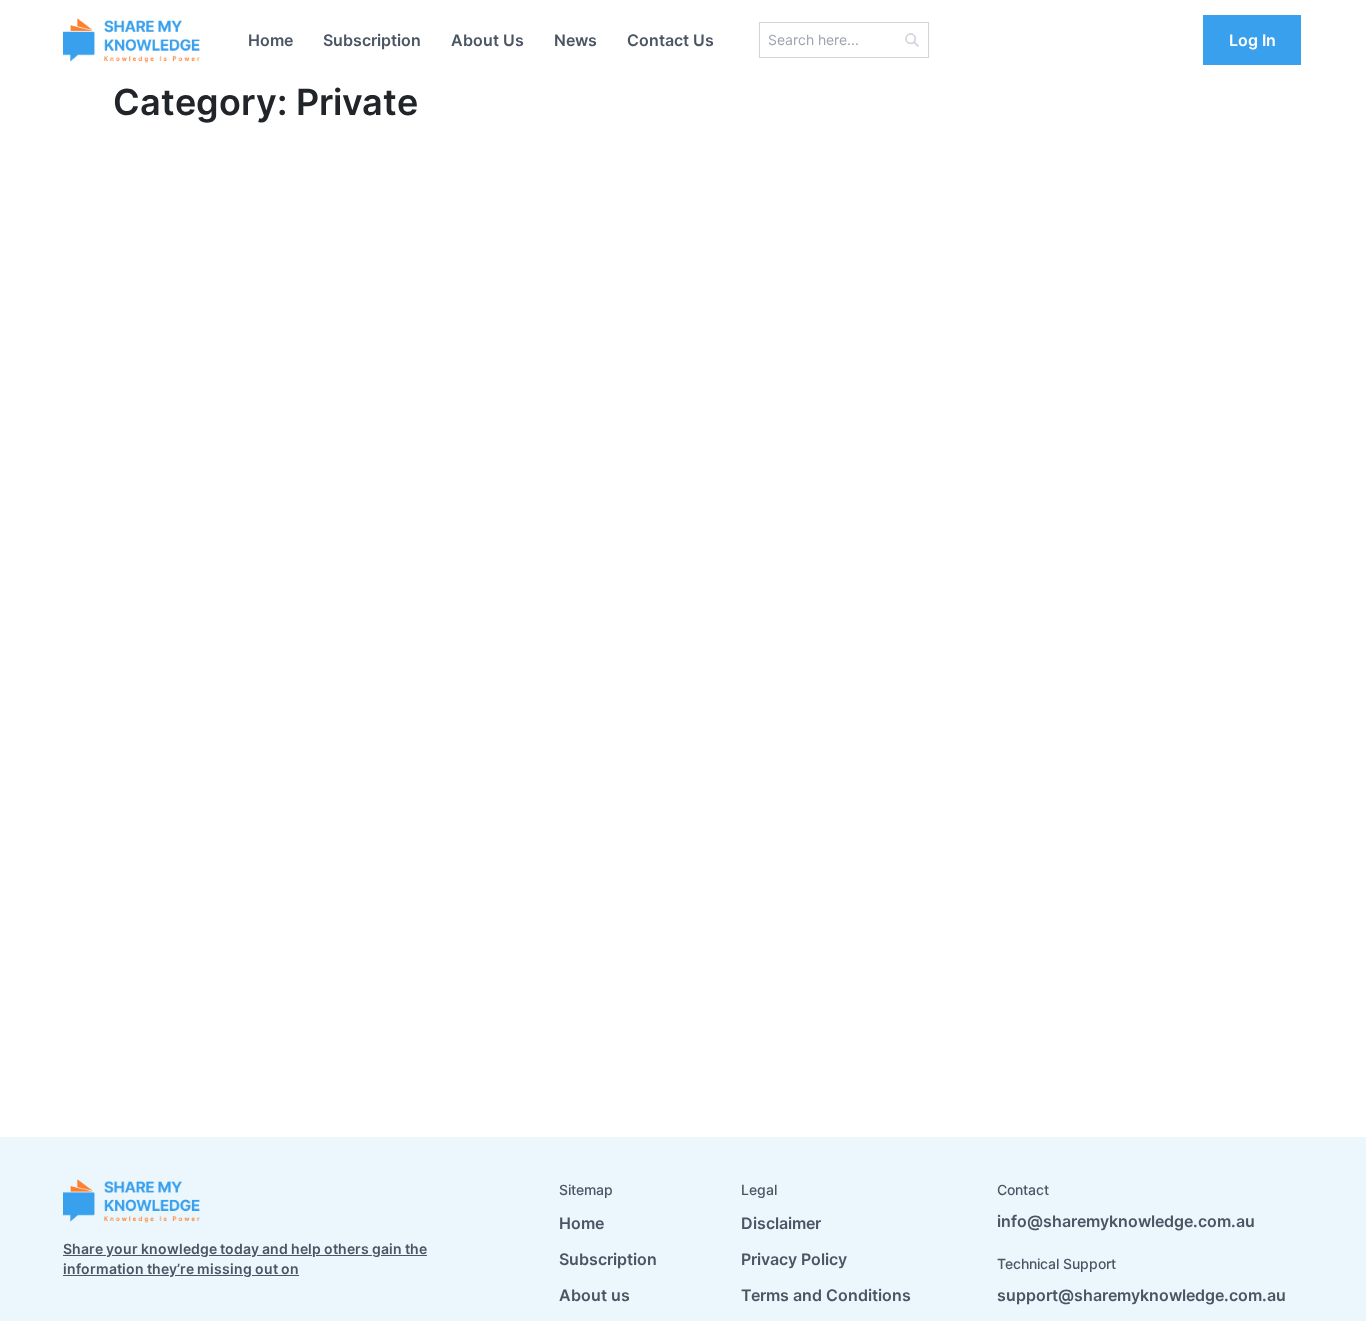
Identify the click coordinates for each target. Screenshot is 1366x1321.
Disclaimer (781, 1223)
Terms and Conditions (826, 1295)
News (575, 40)
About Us (487, 40)
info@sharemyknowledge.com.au (1126, 1221)
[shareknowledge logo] (133, 1201)
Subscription (372, 40)
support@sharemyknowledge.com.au (1141, 1295)
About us (594, 1295)
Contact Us (670, 40)
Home (270, 40)
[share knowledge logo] (133, 40)
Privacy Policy (794, 1259)
